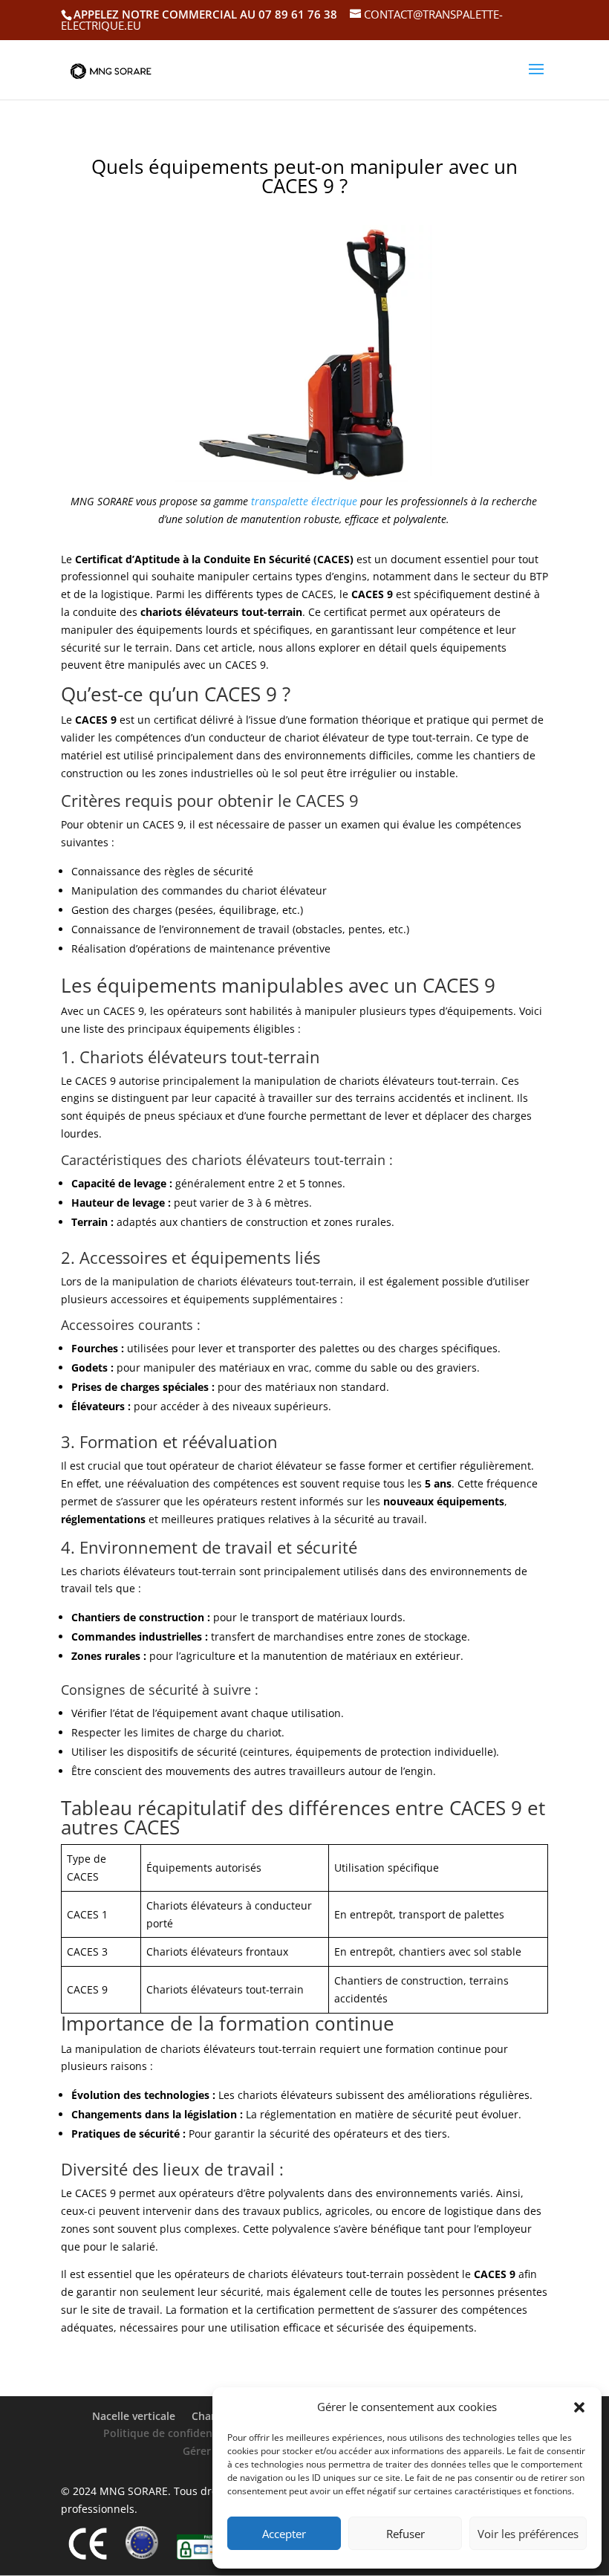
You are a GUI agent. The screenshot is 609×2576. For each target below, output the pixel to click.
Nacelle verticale (134, 2416)
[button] (579, 2407)
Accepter (284, 2534)
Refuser (406, 2534)
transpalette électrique (304, 501)
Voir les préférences (528, 2534)
